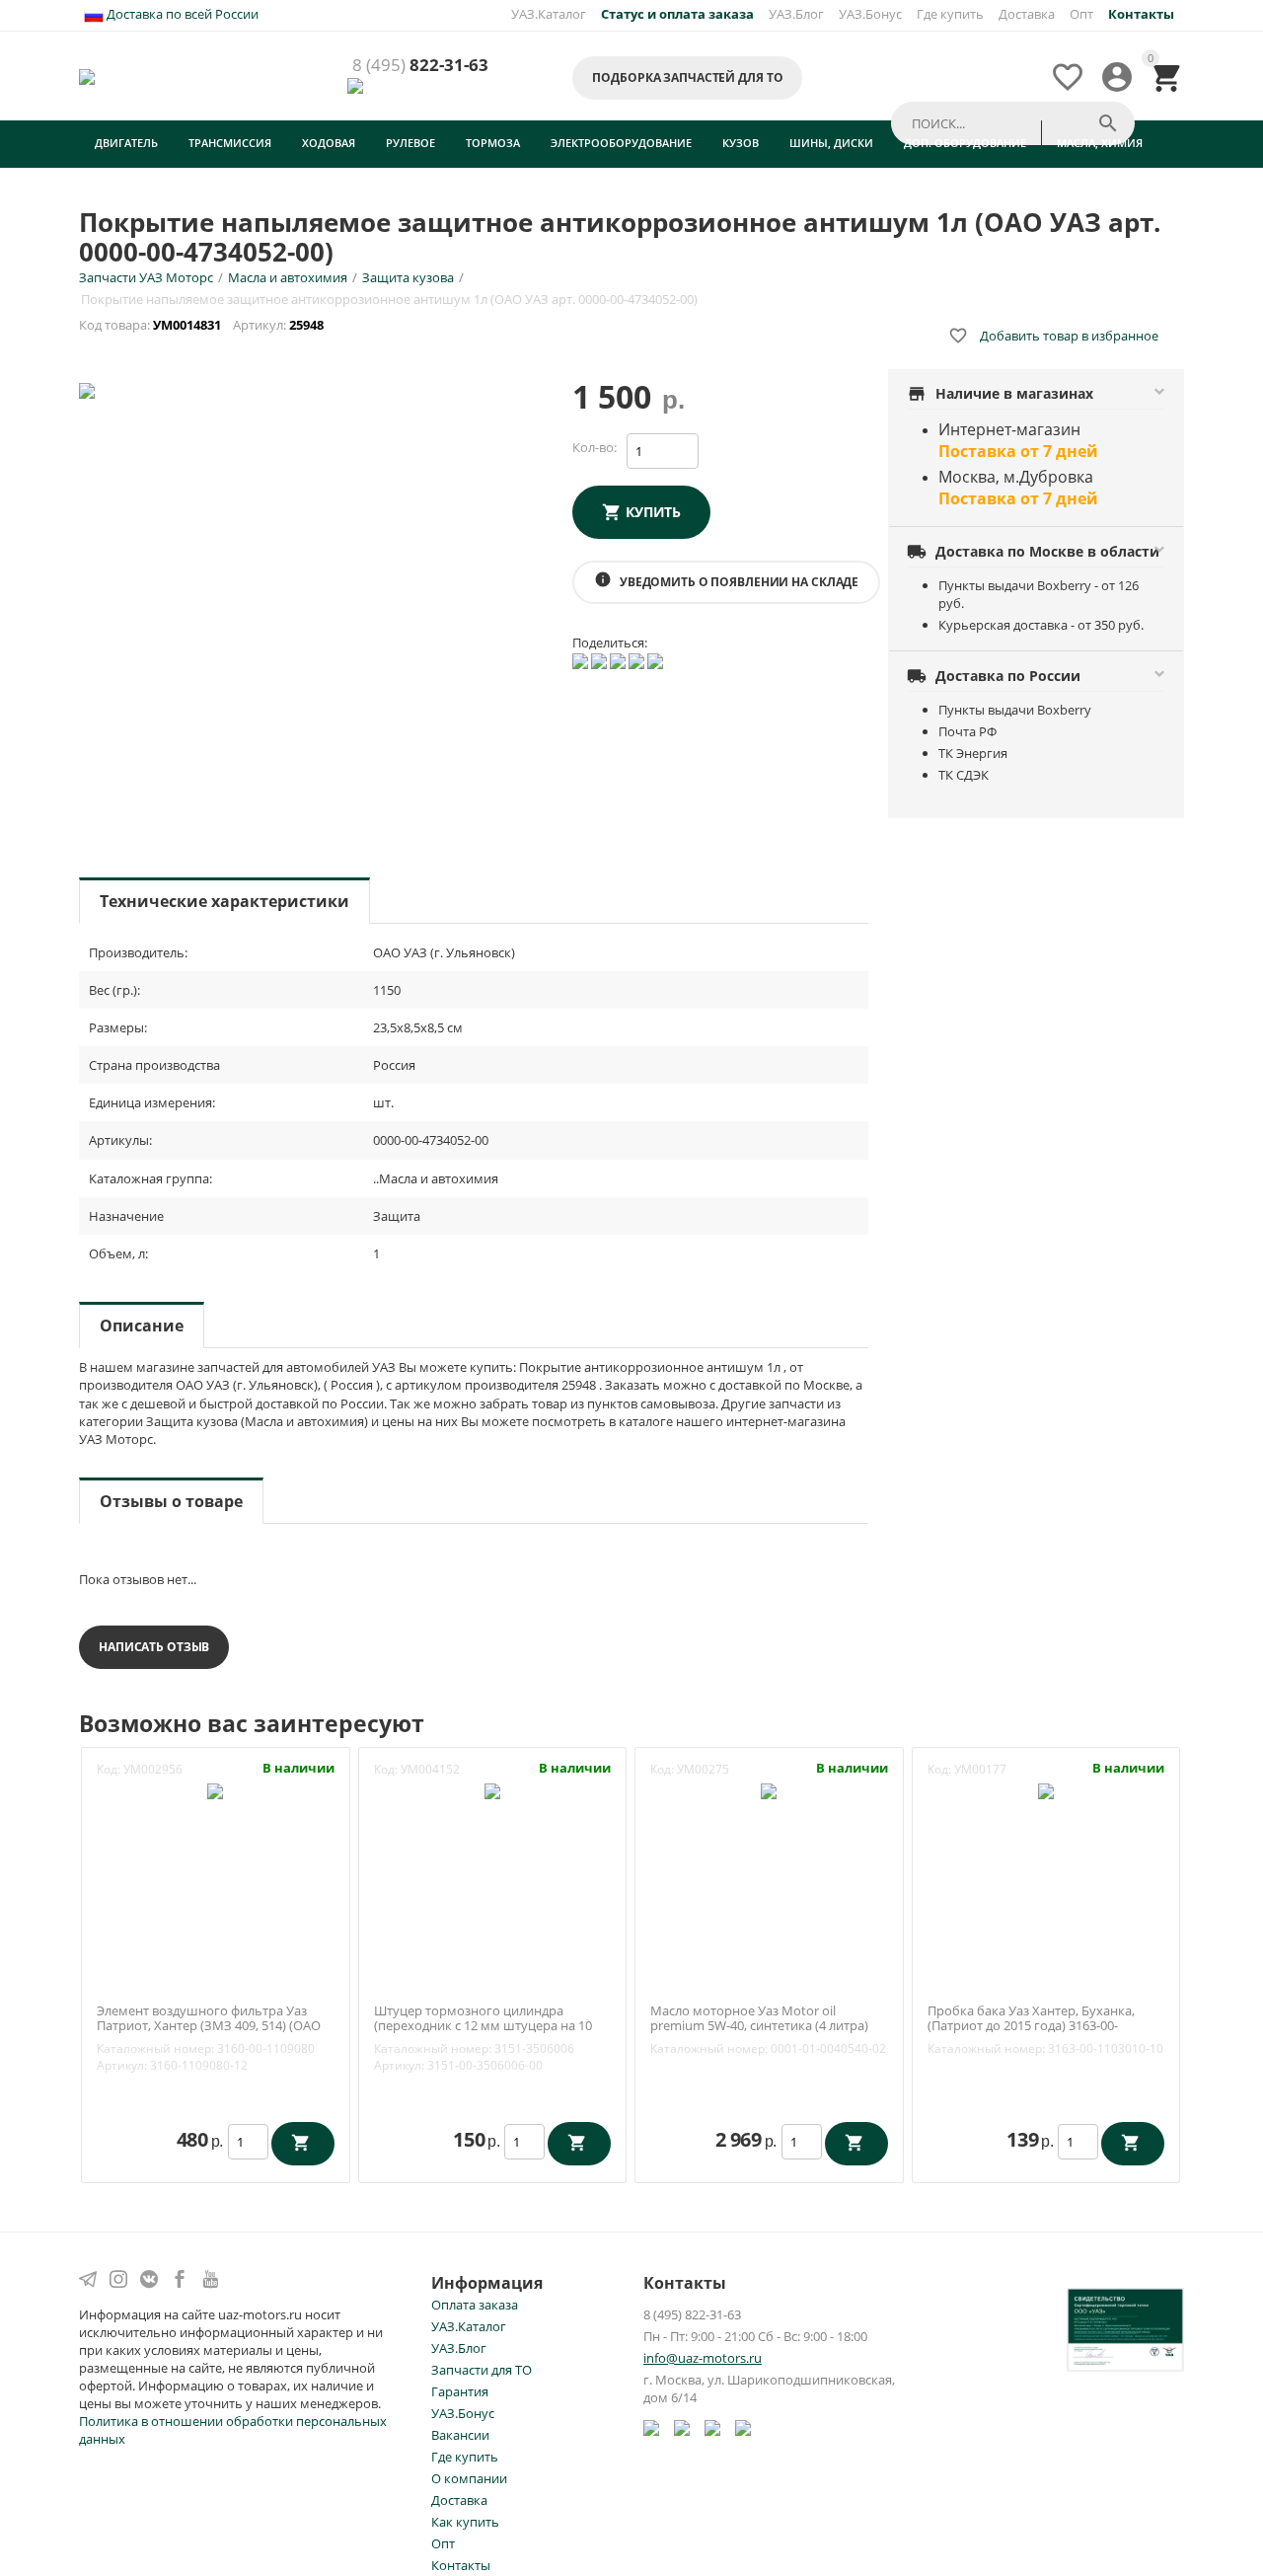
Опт (1081, 14)
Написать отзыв (154, 1647)
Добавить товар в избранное (1053, 336)
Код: (109, 1769)
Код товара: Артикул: (203, 325)
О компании (469, 2478)
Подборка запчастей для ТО (687, 77)
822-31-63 (420, 66)
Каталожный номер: (155, 2048)
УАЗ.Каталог (549, 14)
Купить (653, 512)
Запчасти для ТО (482, 2370)
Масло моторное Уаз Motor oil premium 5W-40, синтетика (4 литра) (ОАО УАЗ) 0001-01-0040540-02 (759, 2027)
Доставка (1027, 14)
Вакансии (460, 2435)
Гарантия (460, 2391)
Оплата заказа (475, 2305)
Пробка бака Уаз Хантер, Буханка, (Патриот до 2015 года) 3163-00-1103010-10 (1031, 2027)
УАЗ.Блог (796, 14)
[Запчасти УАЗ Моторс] (88, 75)
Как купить (465, 2522)
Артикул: (122, 2065)
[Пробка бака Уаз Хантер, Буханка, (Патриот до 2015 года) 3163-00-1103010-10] (1046, 1790)
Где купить (950, 14)
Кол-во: (594, 447)
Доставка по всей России (181, 14)
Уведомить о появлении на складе (726, 580)
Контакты (461, 2565)
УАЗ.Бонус (870, 14)
